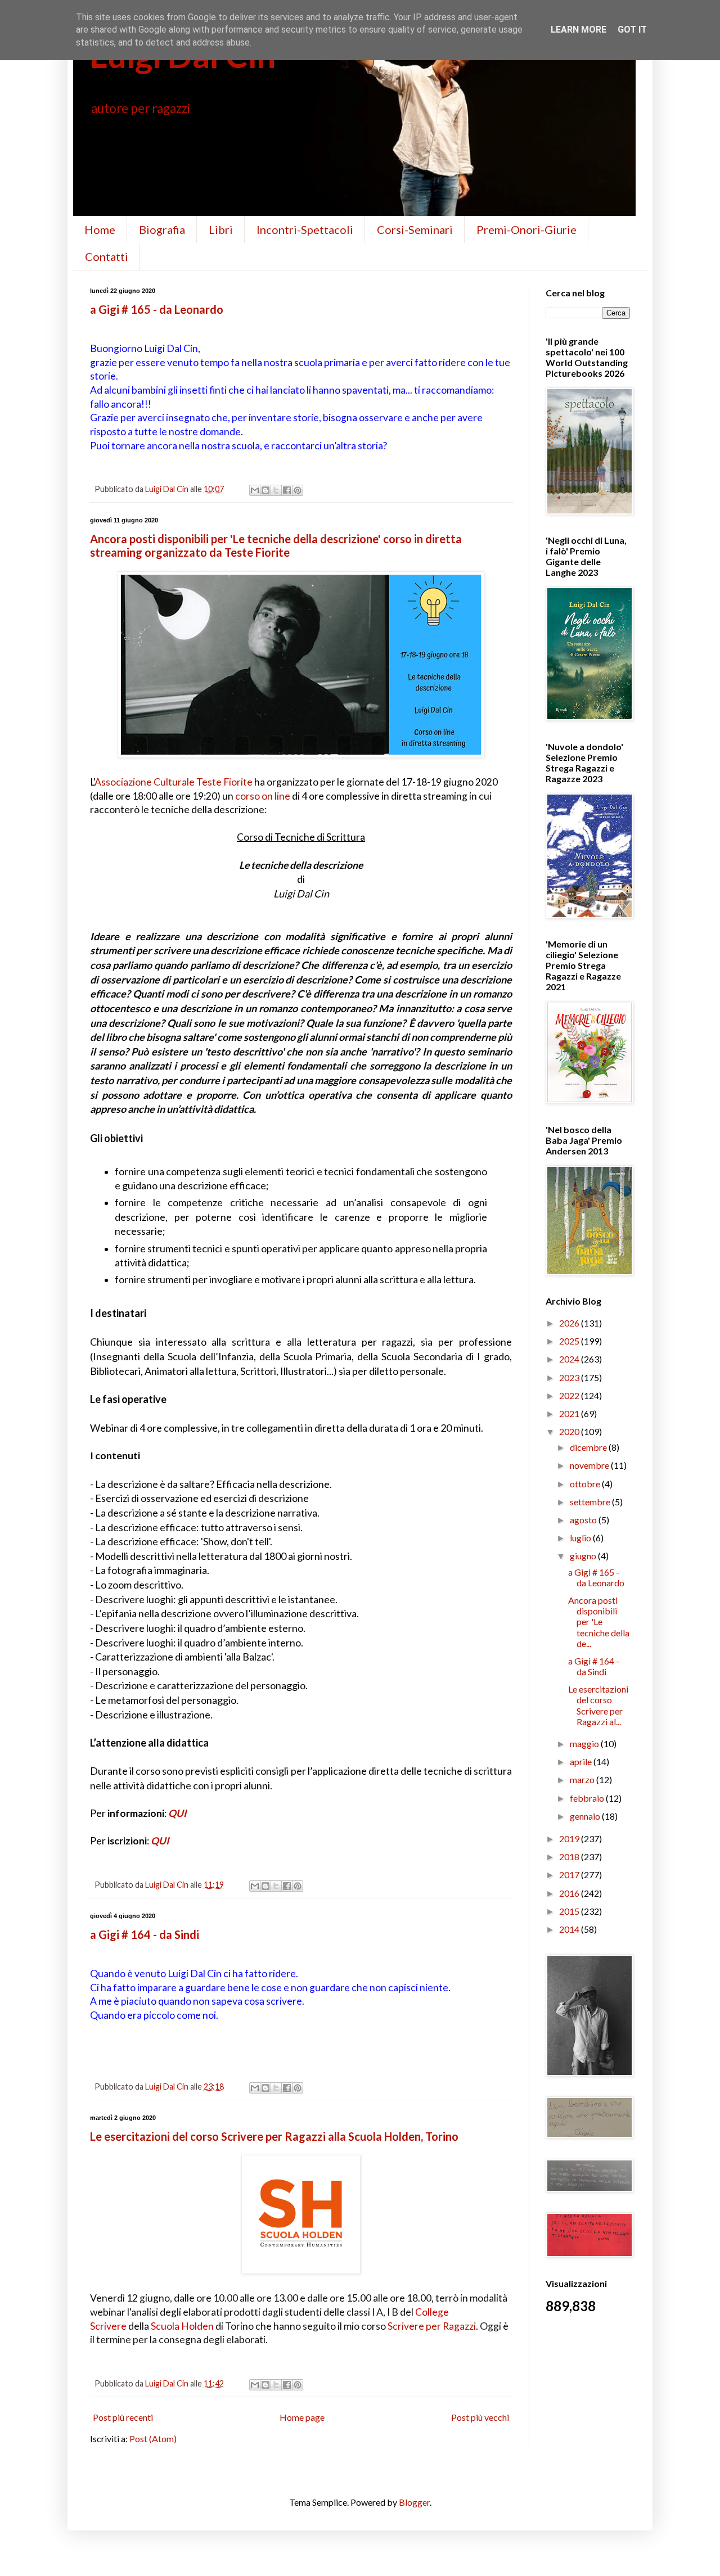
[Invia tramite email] (255, 490)
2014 (570, 1929)
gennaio (586, 1816)
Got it (632, 30)
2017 (570, 1875)
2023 (570, 1377)
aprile (582, 1761)
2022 (570, 1395)
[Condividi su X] (276, 490)
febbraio (588, 1798)
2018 (570, 1857)
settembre (591, 1502)
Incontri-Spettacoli (305, 229)
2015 (570, 1911)
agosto (584, 1520)
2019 (570, 1839)
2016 (570, 1893)
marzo (583, 1779)
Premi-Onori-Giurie (526, 229)
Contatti (107, 256)
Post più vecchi (480, 2417)
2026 (570, 1323)
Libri (221, 229)
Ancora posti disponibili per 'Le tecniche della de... (599, 1622)
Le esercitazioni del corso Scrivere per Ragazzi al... (598, 1705)
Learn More (579, 30)
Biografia (162, 229)
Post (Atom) (153, 2439)
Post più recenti (123, 2417)
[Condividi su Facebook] (287, 490)
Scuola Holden (182, 2326)
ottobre (586, 1484)
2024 (570, 1359)
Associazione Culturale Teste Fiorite (174, 782)
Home (100, 229)
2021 (570, 1413)
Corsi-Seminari (415, 229)
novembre (590, 1465)
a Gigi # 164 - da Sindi (145, 1934)
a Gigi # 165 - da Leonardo (157, 309)
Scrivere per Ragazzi (432, 2326)
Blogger (414, 2502)
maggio (585, 1743)
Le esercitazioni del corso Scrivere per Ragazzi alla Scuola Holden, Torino (274, 2136)
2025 (570, 1341)
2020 (570, 1431)
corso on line (263, 796)
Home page (302, 2417)
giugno (584, 1556)
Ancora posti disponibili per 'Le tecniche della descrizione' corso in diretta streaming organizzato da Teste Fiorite (276, 545)
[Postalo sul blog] (265, 490)
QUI (177, 1813)
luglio (581, 1538)
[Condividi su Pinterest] (298, 490)
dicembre (589, 1447)
